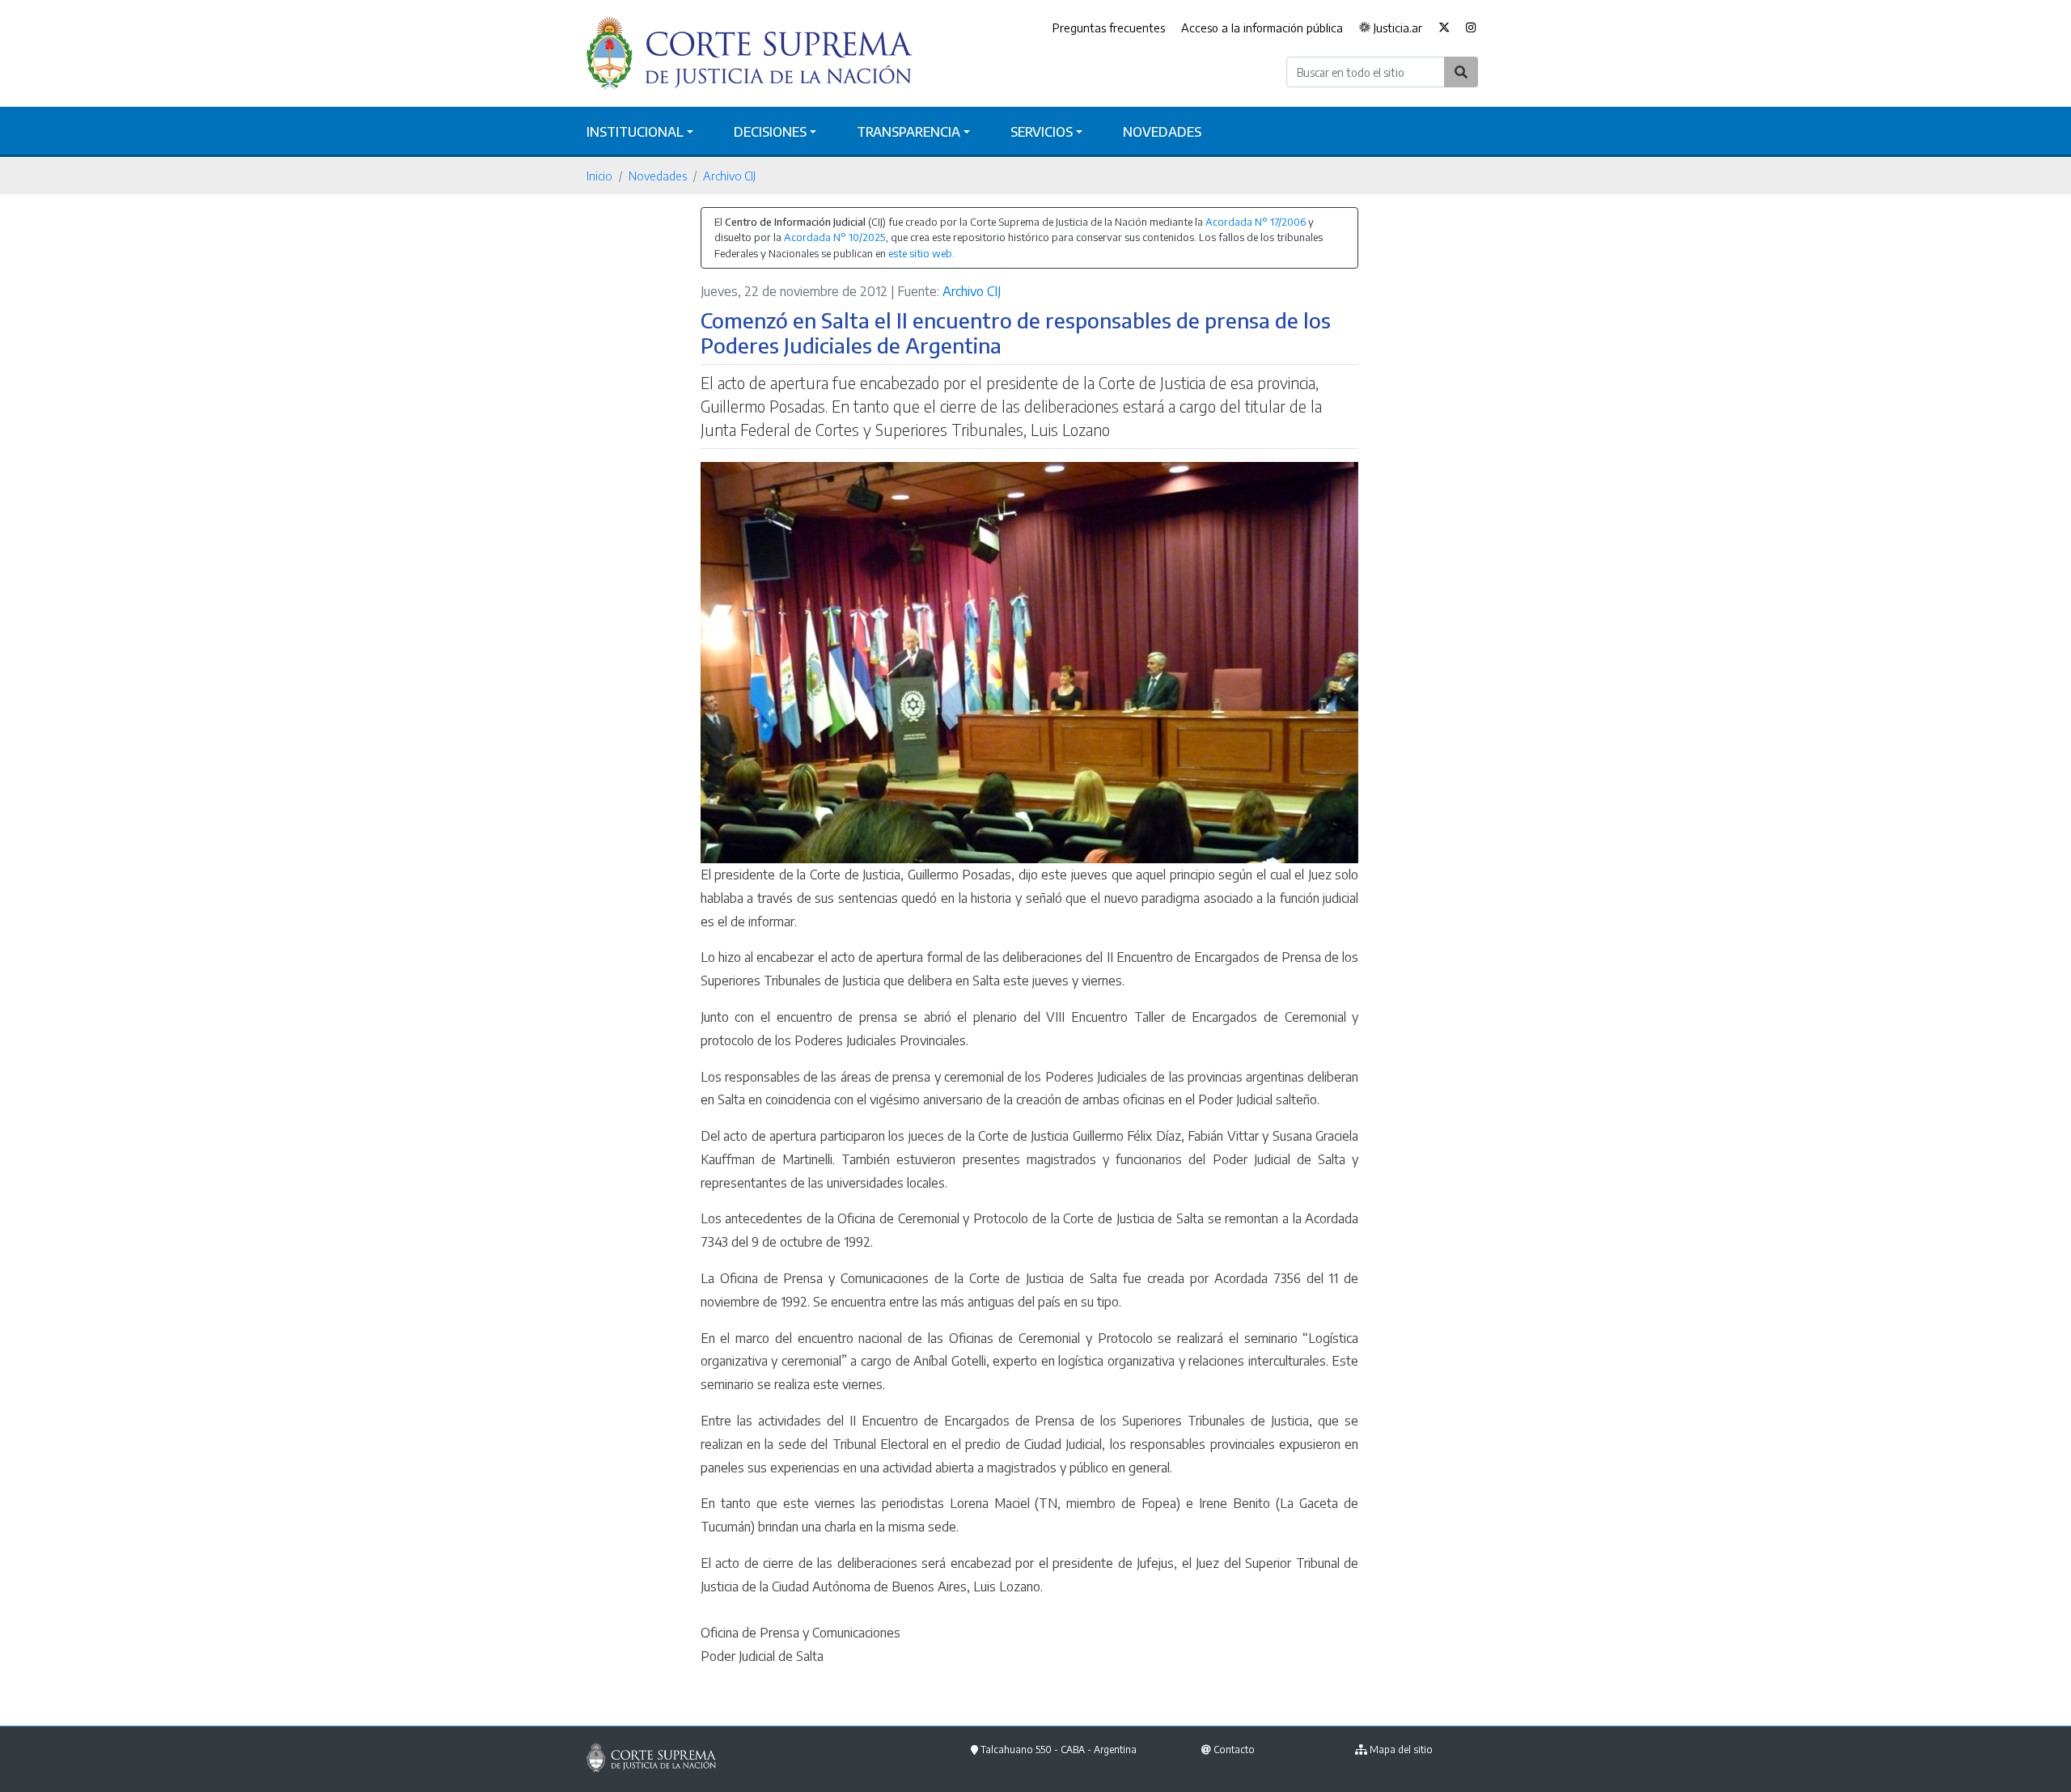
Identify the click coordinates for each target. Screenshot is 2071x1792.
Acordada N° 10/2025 (834, 237)
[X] (1444, 28)
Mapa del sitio (1401, 1750)
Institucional (635, 132)
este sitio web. (921, 253)
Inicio (599, 176)
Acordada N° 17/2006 (1256, 222)
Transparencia (908, 132)
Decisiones (770, 132)
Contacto (1234, 1750)
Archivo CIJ (729, 176)
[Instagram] (1471, 28)
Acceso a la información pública (1262, 28)
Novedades (1162, 132)
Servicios (1042, 132)
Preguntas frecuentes (1109, 28)
